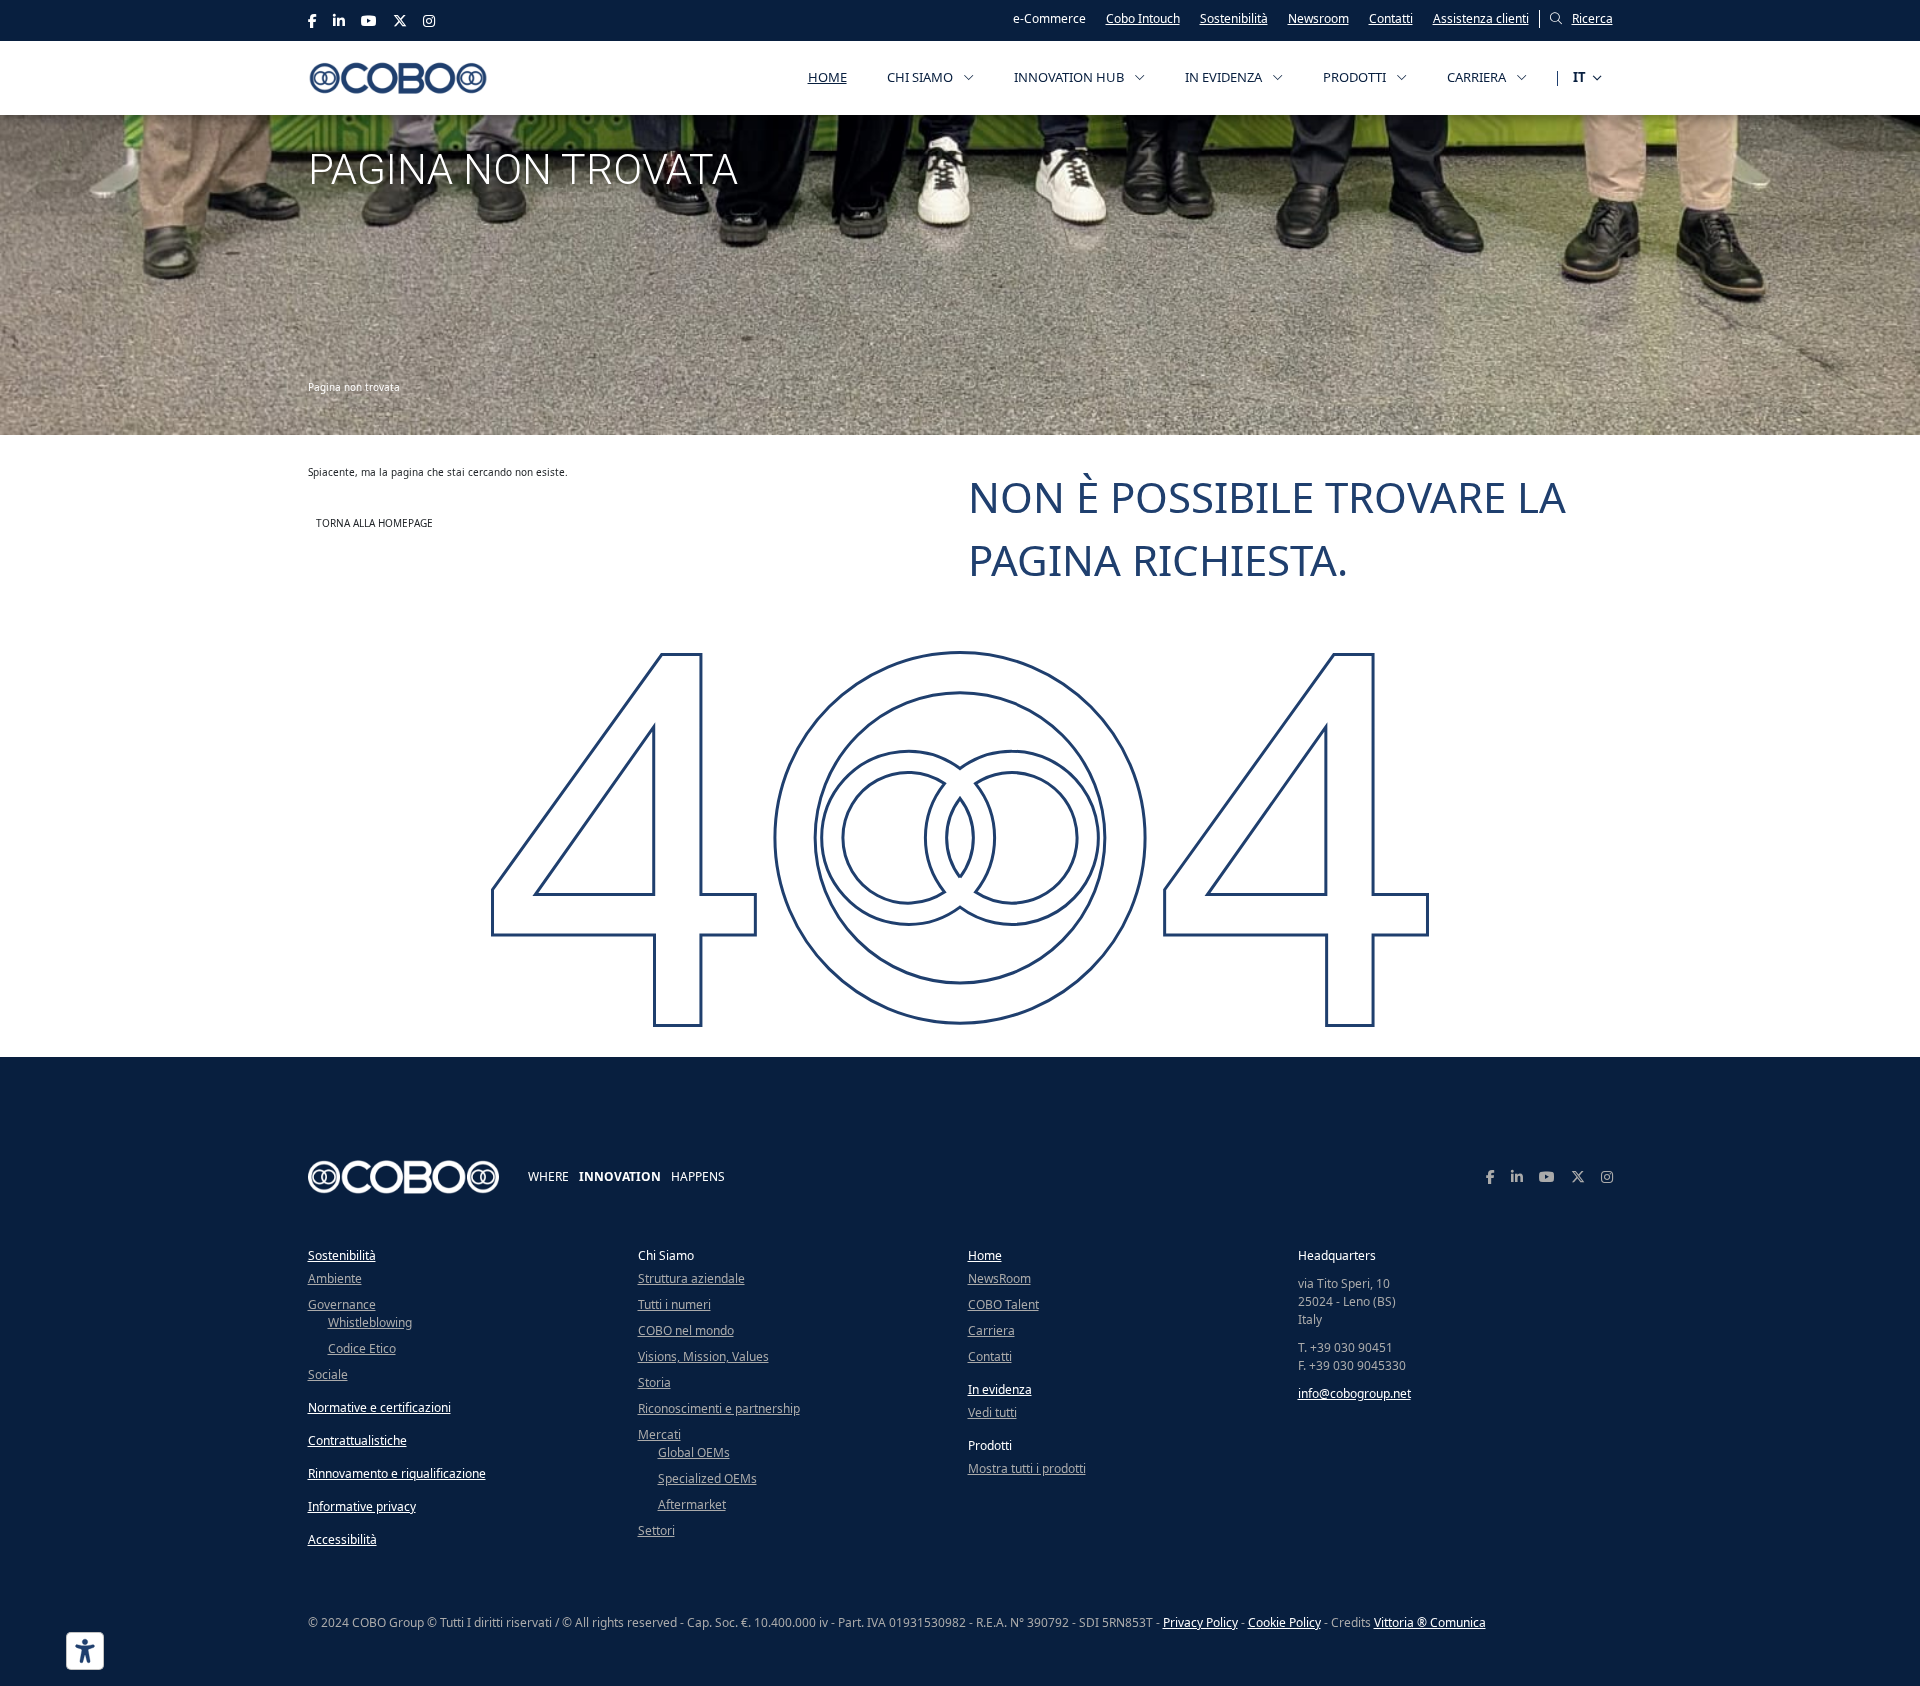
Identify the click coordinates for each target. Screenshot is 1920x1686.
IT (1580, 77)
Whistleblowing (370, 1322)
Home (827, 77)
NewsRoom (999, 1278)
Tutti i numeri (674, 1304)
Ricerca (1592, 18)
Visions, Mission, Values (703, 1356)
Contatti (1391, 18)
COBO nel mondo (686, 1330)
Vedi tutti (992, 1412)
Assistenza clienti (1481, 18)
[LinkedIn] (339, 20)
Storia (654, 1382)
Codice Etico (362, 1348)
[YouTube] (369, 20)
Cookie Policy (1284, 1622)
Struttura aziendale (691, 1278)
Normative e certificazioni (379, 1407)
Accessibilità (342, 1539)
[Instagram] (429, 20)
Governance (342, 1304)
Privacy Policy (1200, 1622)
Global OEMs (694, 1452)
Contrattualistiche (357, 1440)
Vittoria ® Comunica (1430, 1622)
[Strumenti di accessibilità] (85, 1651)
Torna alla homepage (374, 523)
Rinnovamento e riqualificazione (397, 1473)
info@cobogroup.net (1354, 1393)
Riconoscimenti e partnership (719, 1408)
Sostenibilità (1234, 18)
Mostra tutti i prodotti (1027, 1468)
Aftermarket (692, 1504)
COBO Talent (1003, 1304)
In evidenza (1000, 1389)
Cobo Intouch (1143, 18)
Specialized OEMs (707, 1478)
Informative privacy (362, 1506)
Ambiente (335, 1278)
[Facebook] (312, 20)
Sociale (328, 1374)
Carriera (991, 1330)
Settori (656, 1530)
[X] (400, 20)
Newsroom (1318, 18)
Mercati (659, 1434)
